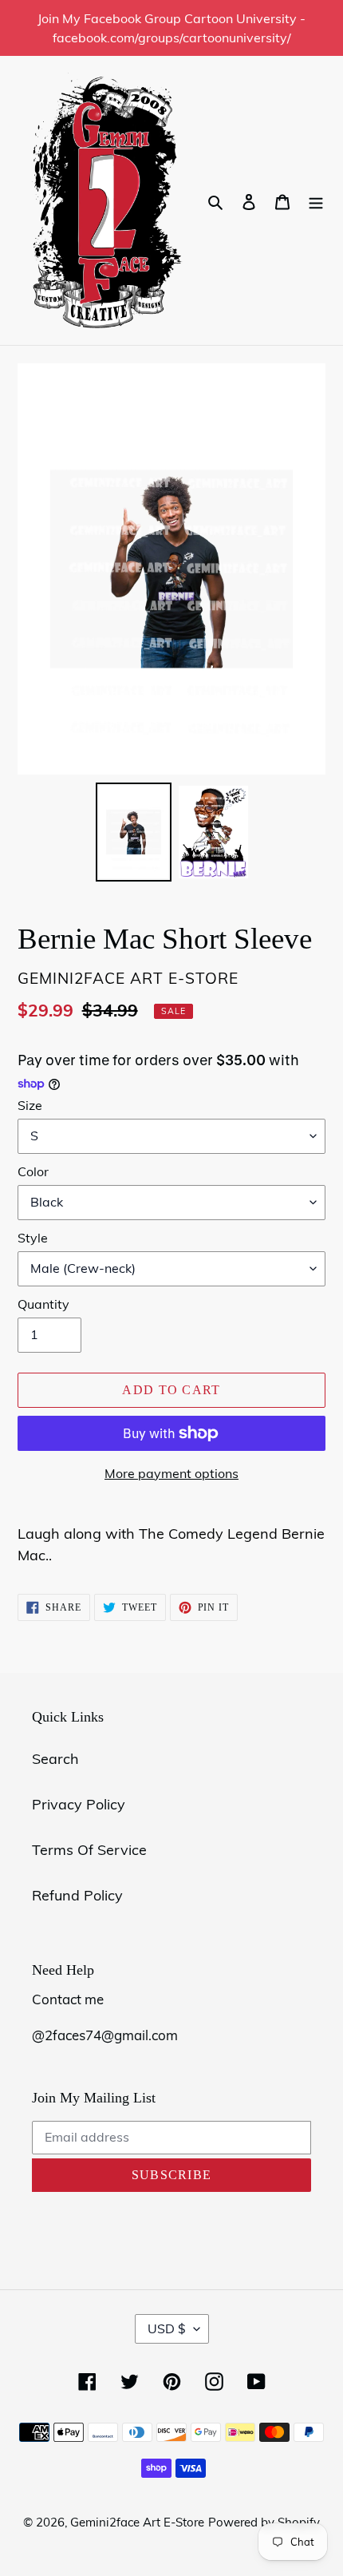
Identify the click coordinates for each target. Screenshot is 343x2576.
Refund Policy (77, 1895)
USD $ (167, 2328)
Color (33, 1171)
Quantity (43, 1304)
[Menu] (316, 201)
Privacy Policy (79, 1804)
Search (55, 1759)
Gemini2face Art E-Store (137, 2522)
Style (33, 1238)
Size (30, 1105)
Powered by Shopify (264, 2522)
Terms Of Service (89, 1850)
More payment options (171, 1473)
